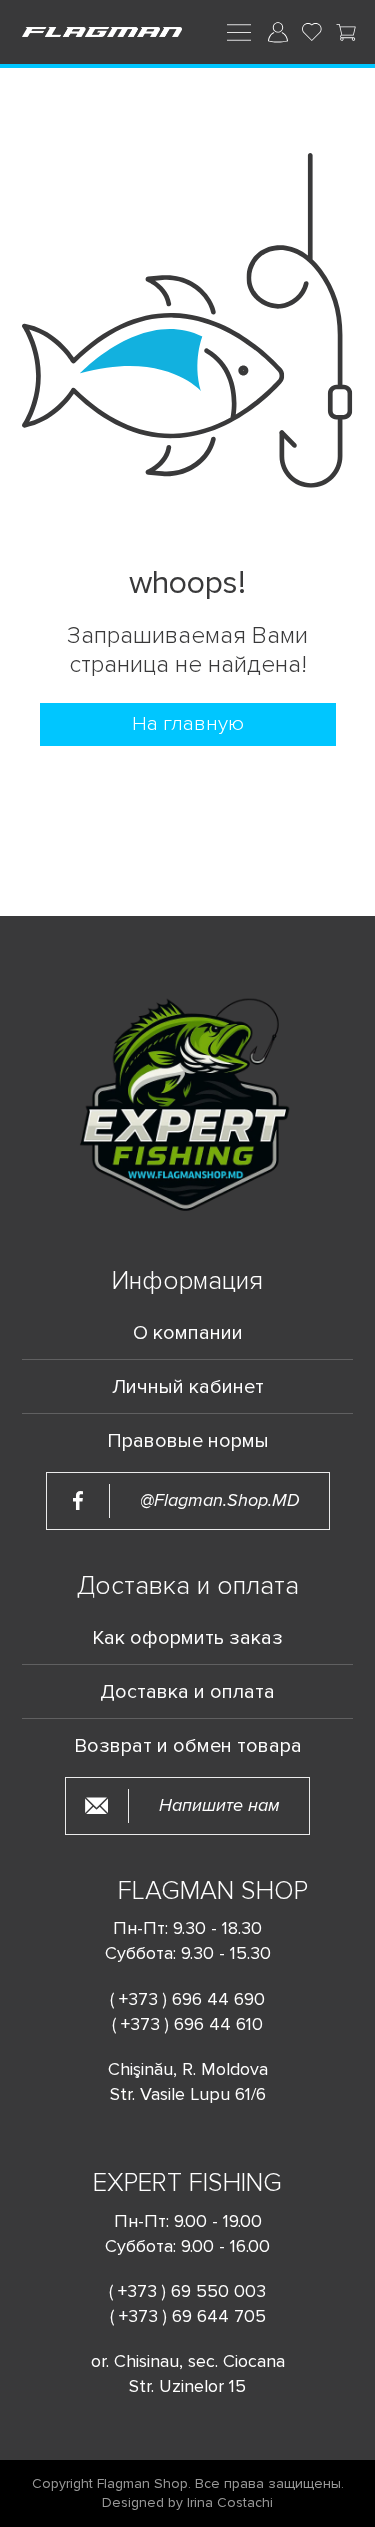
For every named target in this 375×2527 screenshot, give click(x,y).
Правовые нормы (188, 1441)
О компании (188, 1333)
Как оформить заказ (187, 1638)
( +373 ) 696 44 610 (187, 2024)
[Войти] (278, 32)
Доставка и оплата (187, 1692)
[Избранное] (312, 32)
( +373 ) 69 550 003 (187, 2291)
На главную (188, 723)
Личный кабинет (188, 1387)
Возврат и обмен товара (188, 1746)
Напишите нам (219, 1805)
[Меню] (239, 31)
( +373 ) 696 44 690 (187, 1999)
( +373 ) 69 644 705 (188, 2316)
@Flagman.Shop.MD (220, 1500)
